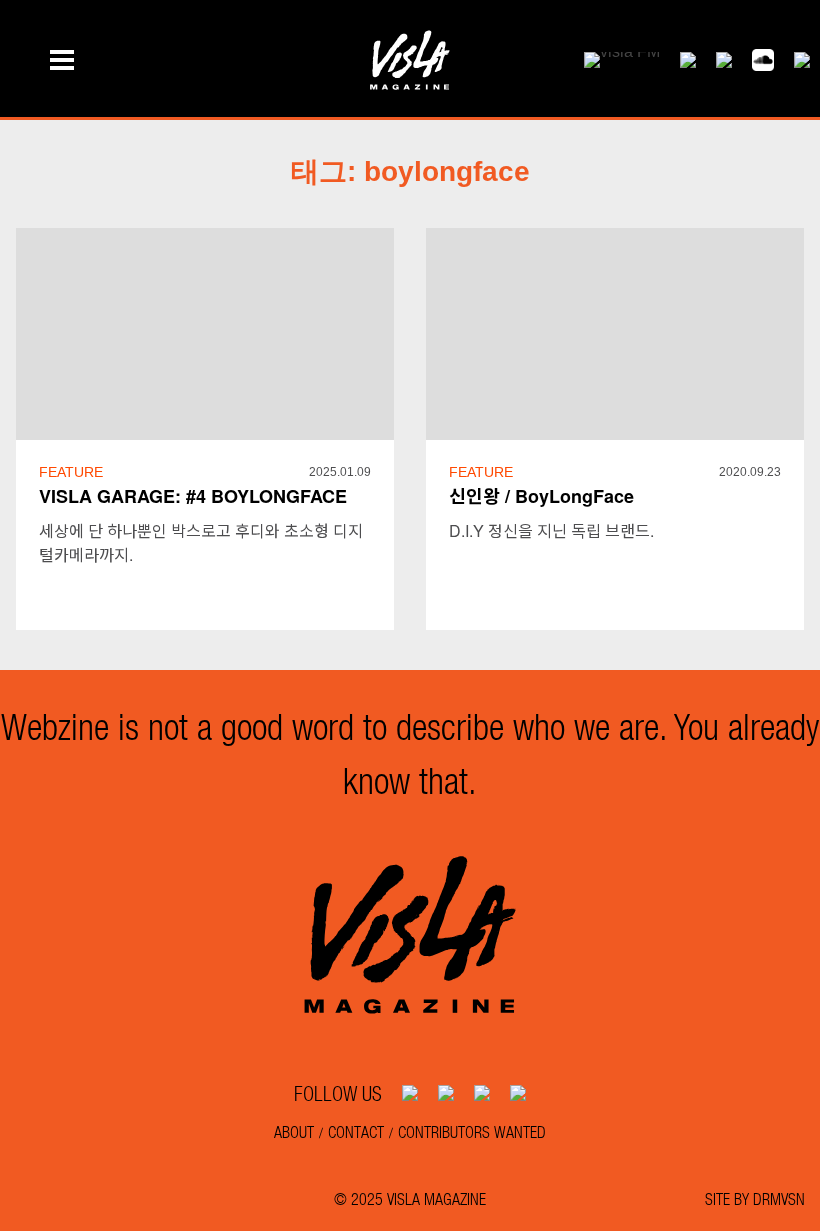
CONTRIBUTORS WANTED (472, 1131)
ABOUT (294, 1131)
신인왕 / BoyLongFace (541, 496)
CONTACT (356, 1131)
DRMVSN (779, 1198)
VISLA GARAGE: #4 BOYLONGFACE (193, 496)
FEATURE (71, 472)
